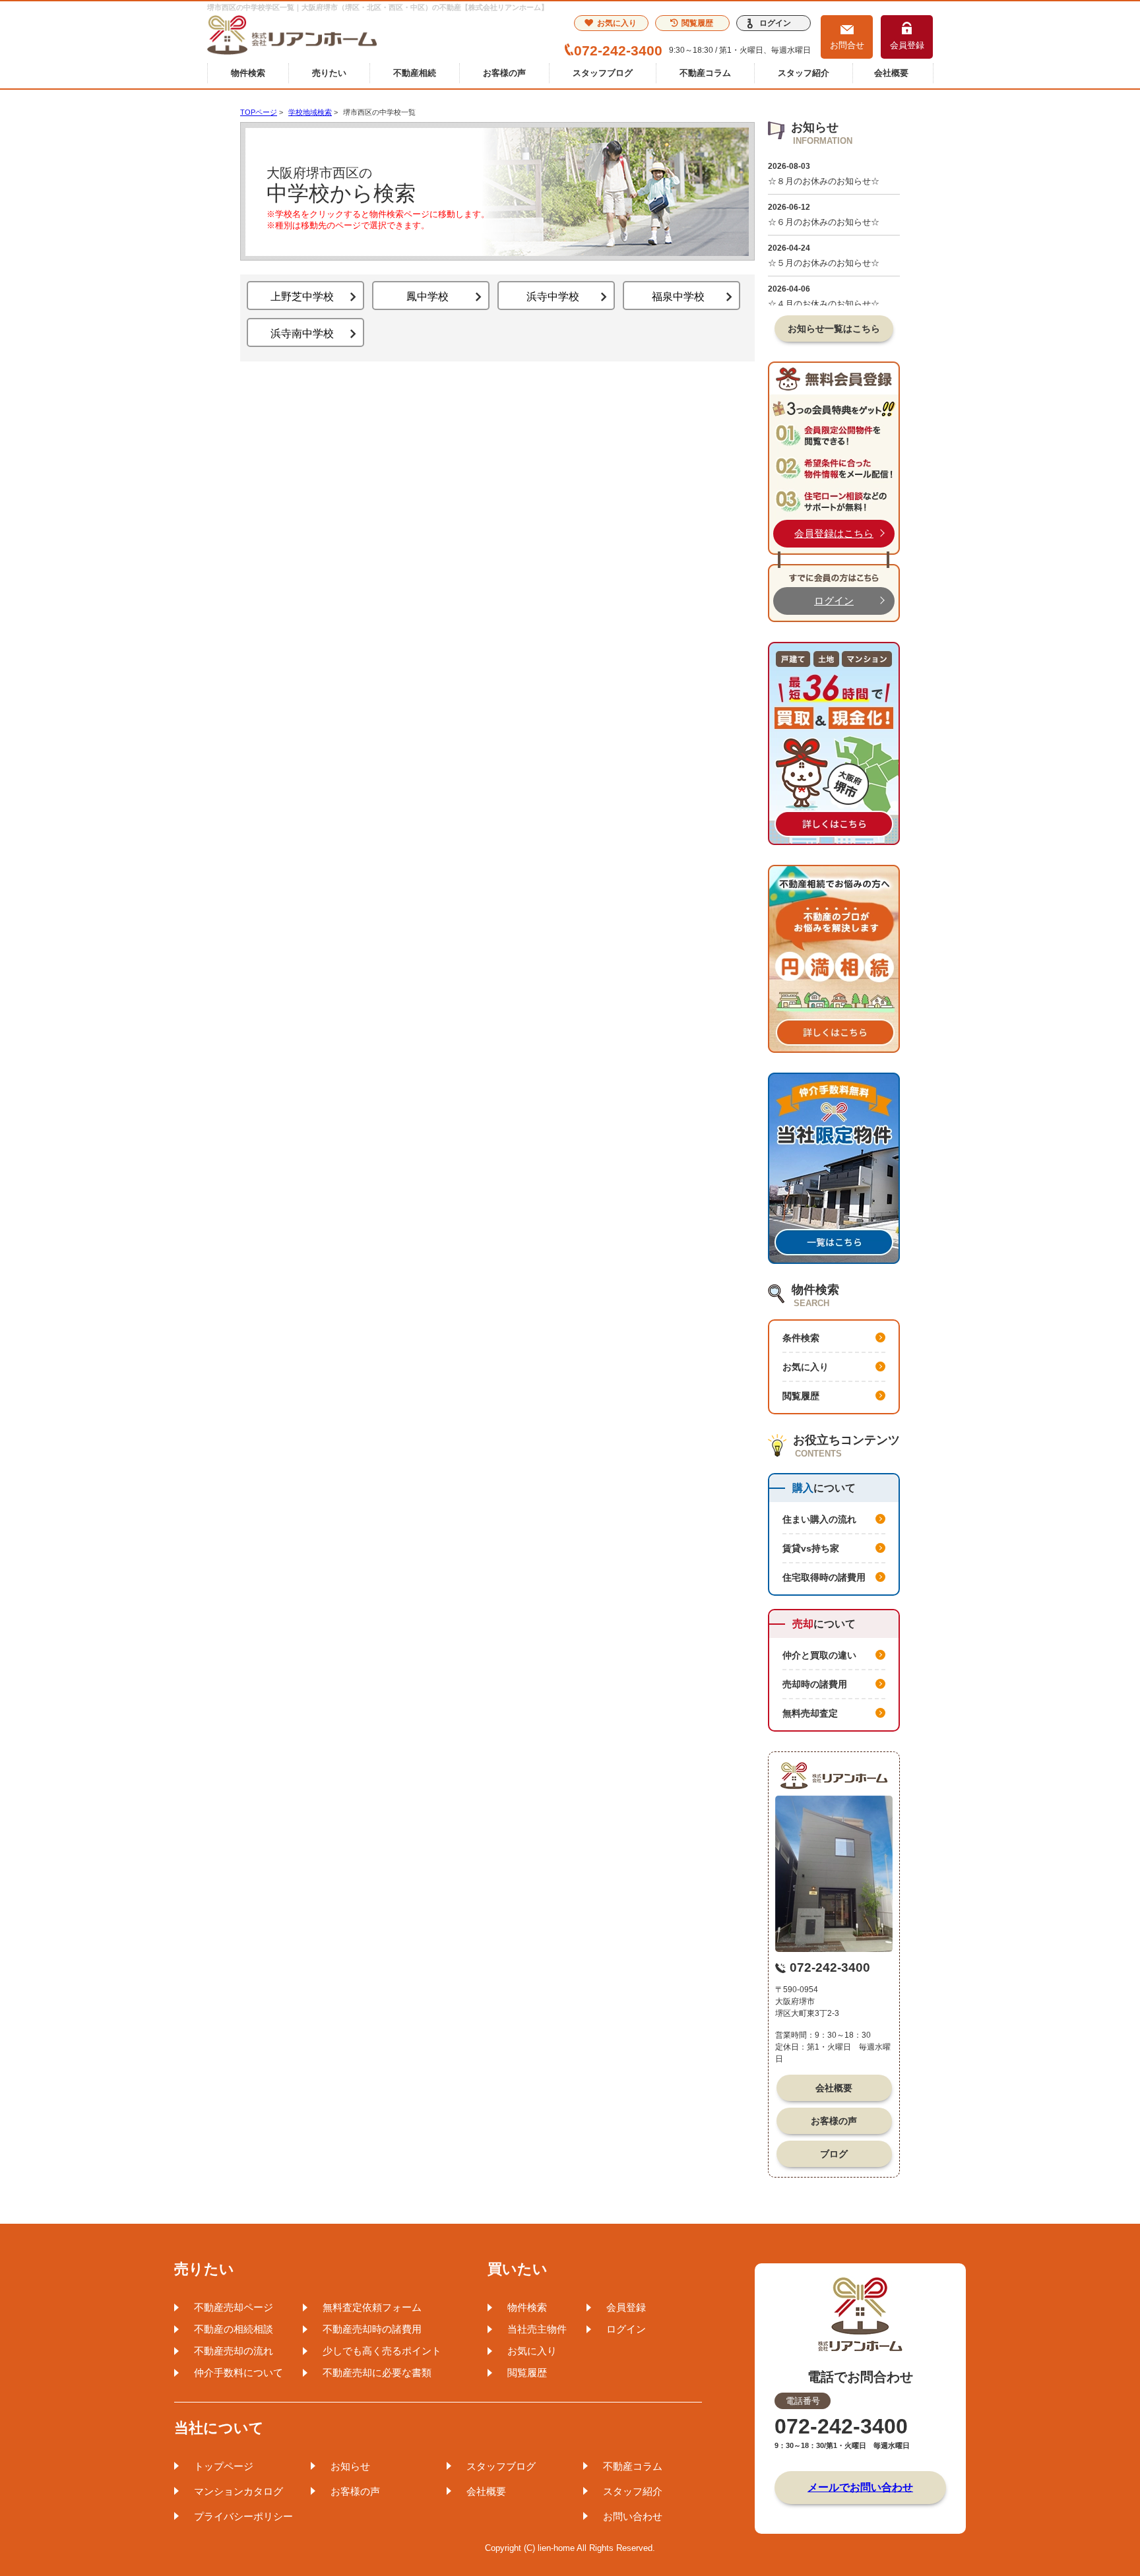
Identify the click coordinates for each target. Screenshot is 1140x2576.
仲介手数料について (238, 2372)
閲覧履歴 (697, 23)
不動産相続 (415, 73)
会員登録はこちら (834, 533)
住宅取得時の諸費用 (824, 1577)
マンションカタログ (238, 2491)
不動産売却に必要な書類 (377, 2372)
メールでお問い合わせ (860, 2487)
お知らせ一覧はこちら (834, 329)
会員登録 (907, 45)
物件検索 (248, 73)
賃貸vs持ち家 (811, 1548)
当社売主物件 (537, 2329)
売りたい (329, 73)
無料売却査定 (810, 1713)
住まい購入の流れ (819, 1519)
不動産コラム (705, 73)
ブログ (834, 2154)
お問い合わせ (633, 2516)
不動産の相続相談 (234, 2329)
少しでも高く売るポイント (382, 2351)
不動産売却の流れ (234, 2351)
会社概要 (891, 73)
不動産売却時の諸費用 (372, 2329)
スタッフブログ (603, 73)
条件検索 (801, 1338)
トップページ (224, 2466)
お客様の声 (504, 73)
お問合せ (847, 45)
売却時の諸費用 (815, 1684)
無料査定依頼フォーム (372, 2307)
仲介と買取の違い (819, 1655)
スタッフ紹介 (804, 73)
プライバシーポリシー (243, 2516)
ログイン (775, 23)
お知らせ (350, 2466)
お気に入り (617, 23)
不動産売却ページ (234, 2307)
